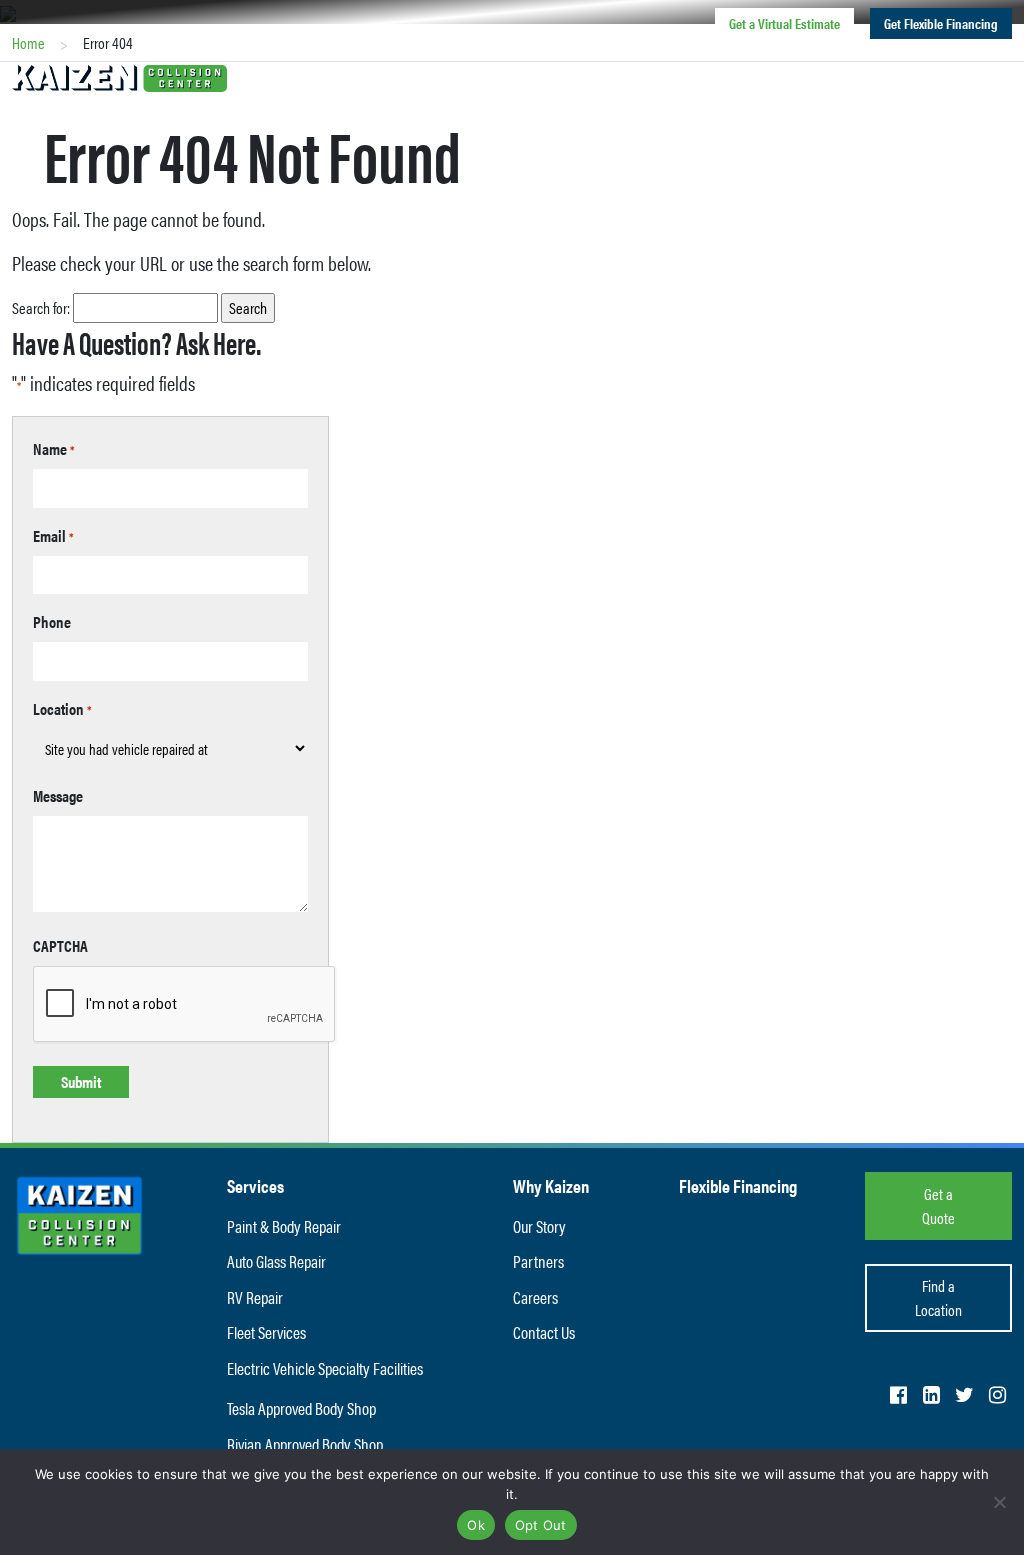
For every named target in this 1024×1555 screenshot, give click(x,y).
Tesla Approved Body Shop (301, 1408)
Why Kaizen (551, 1185)
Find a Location (436, 75)
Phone (52, 621)
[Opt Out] (999, 1502)
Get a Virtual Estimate (784, 23)
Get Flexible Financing (941, 23)
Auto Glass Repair (276, 1261)
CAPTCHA (60, 945)
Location (62, 708)
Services (543, 75)
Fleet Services (266, 1332)
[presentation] (185, 1005)
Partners (538, 1261)
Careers (759, 75)
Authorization (957, 75)
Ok (476, 1525)
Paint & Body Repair (284, 1226)
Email (53, 535)
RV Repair (255, 1297)
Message (58, 795)
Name (54, 448)
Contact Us (848, 75)
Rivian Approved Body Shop (305, 1444)
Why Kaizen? (652, 75)
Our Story (539, 1226)
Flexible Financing (738, 1185)
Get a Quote (938, 1205)
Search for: (41, 307)
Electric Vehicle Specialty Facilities (325, 1368)
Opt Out (541, 1525)
